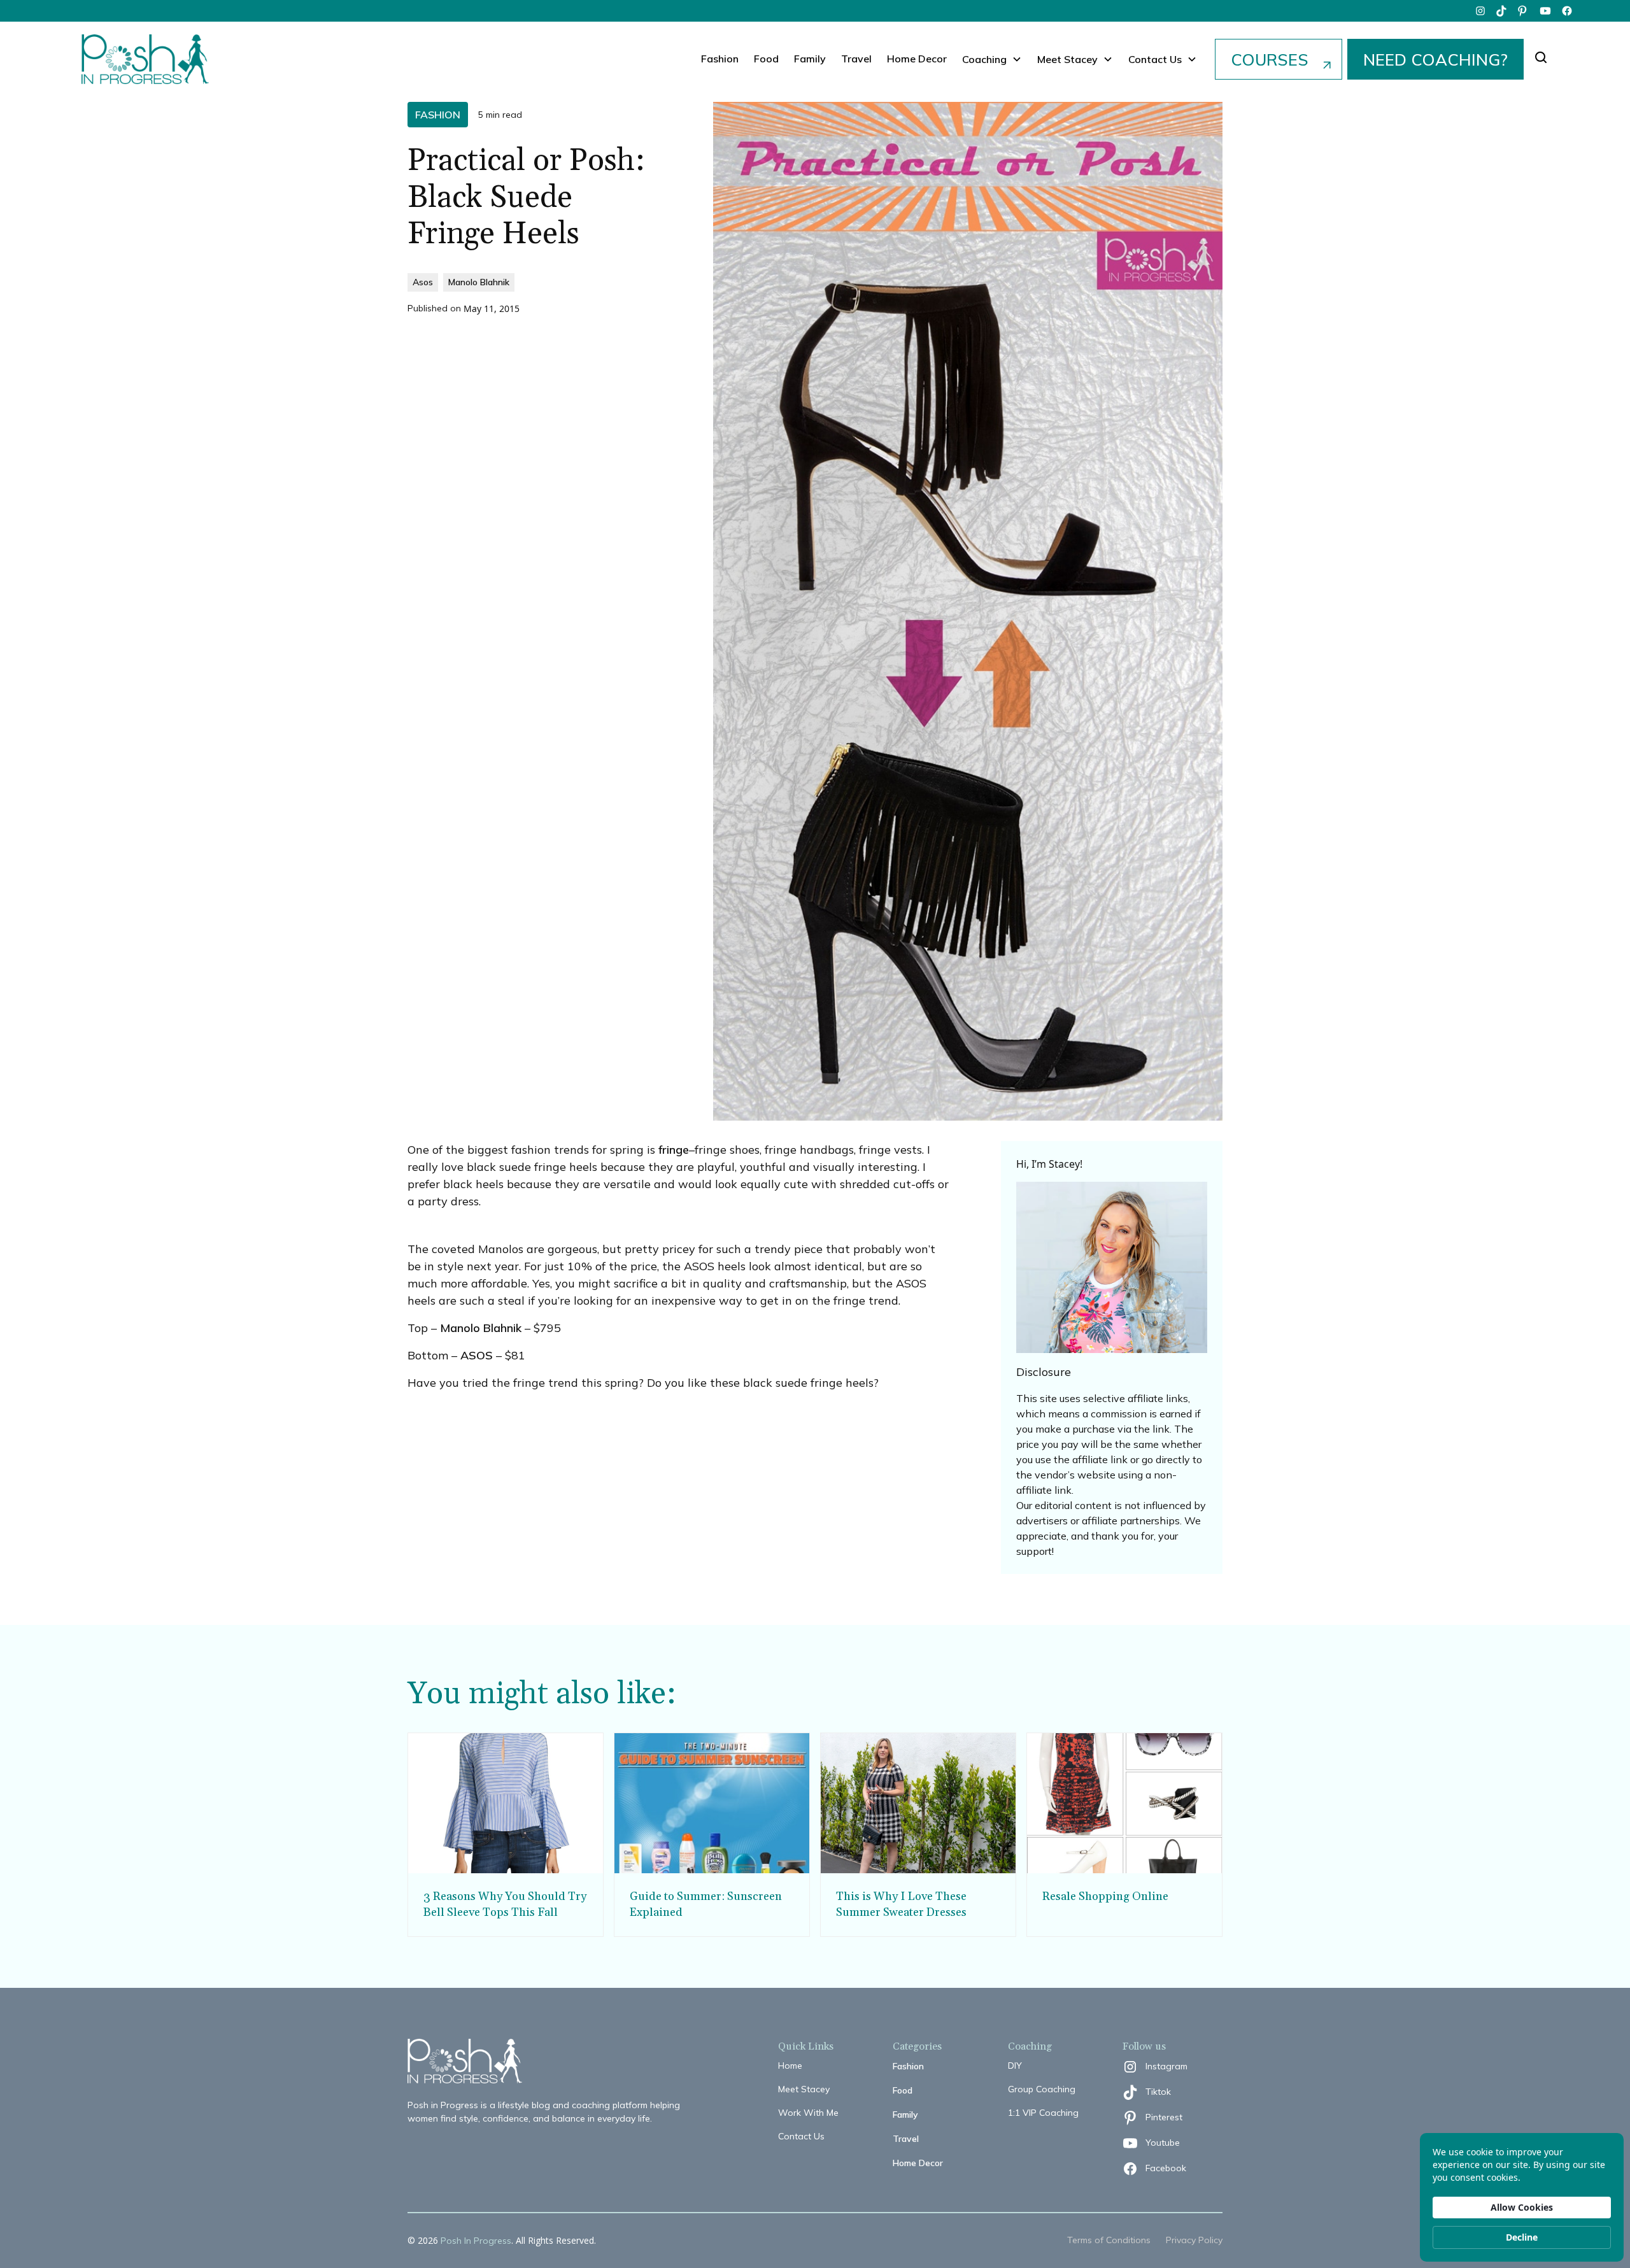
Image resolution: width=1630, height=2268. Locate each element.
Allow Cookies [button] (1522, 2207)
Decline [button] (1522, 2237)
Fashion (720, 59)
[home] (145, 59)
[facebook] (1567, 11)
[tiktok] (1502, 11)
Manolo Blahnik (481, 1328)
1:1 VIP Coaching (1043, 2113)
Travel (856, 59)
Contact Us (801, 2136)
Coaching (984, 59)
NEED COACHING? (1435, 59)
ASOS (477, 1355)
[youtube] (1545, 11)
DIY (1015, 2066)
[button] (992, 59)
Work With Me (808, 2113)
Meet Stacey (804, 2089)
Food (766, 59)
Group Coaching (1042, 2089)
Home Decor (917, 59)
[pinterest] (1524, 11)
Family (810, 59)
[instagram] (1480, 11)
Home (790, 2066)
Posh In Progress (476, 2241)
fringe (674, 1150)
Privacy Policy (1194, 2240)
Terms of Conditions (1109, 2240)
